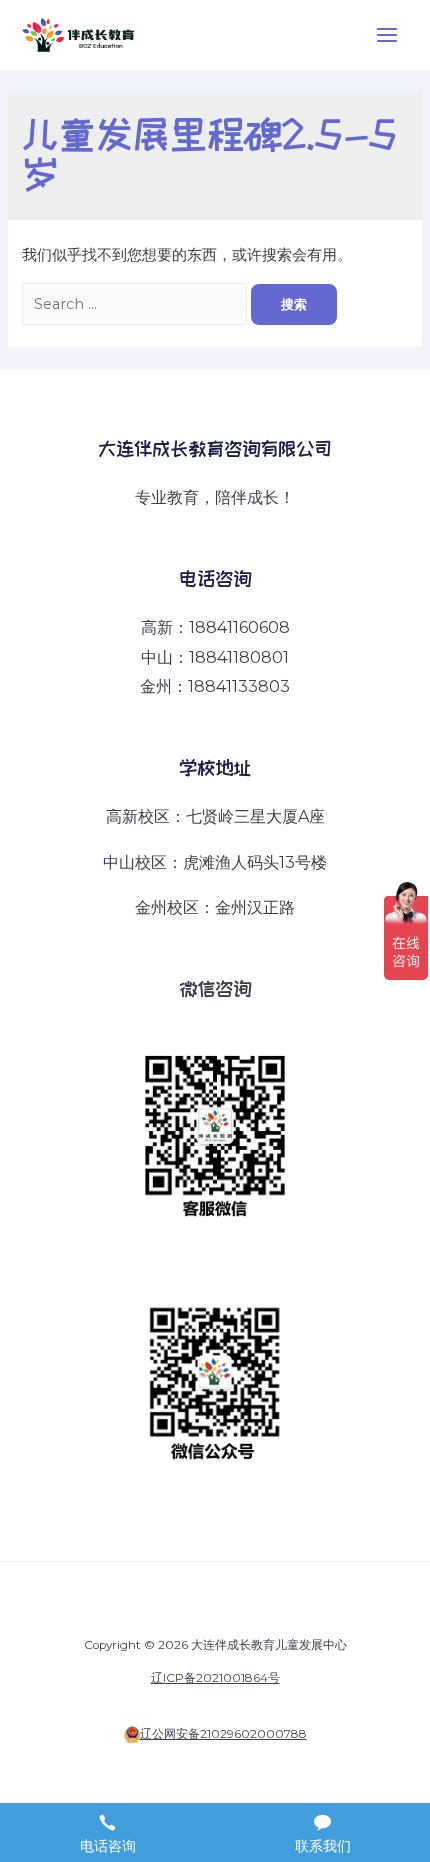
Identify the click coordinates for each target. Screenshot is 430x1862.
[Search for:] (136, 304)
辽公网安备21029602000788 (223, 1734)
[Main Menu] (387, 35)
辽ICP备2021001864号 (215, 1678)
